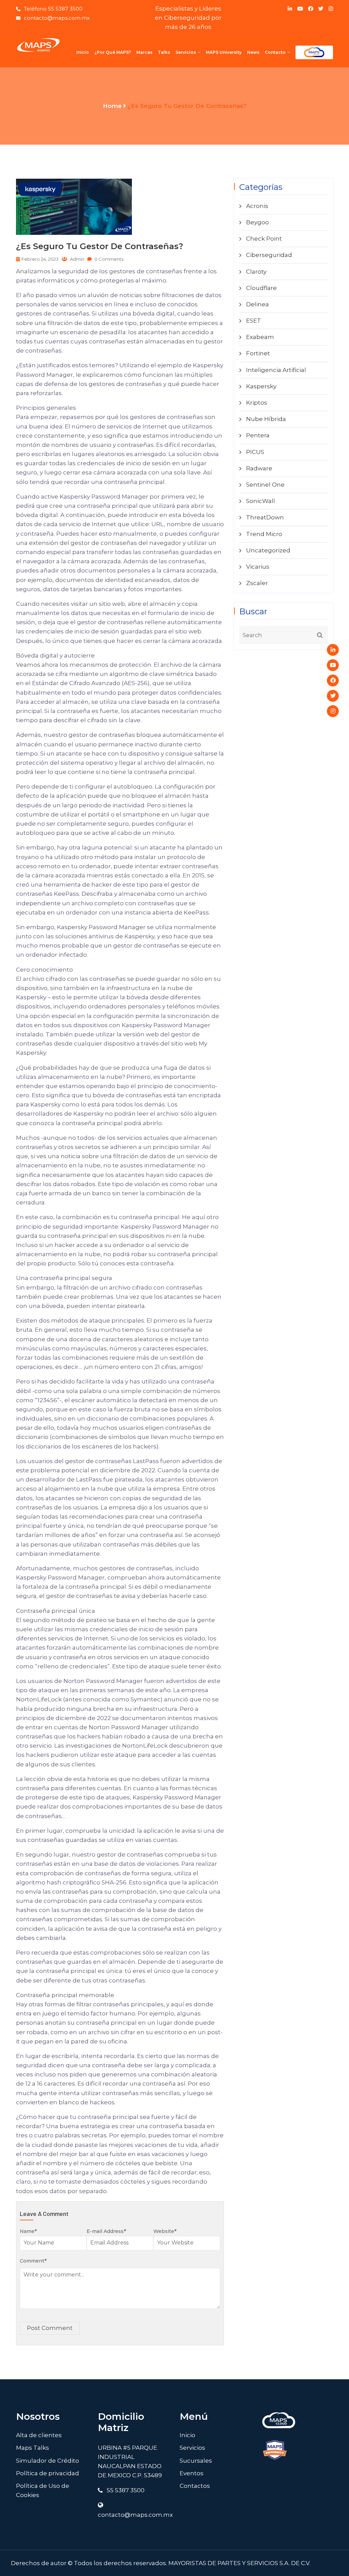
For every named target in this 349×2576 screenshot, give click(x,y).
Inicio (83, 52)
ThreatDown (265, 517)
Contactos (195, 2486)
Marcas (144, 52)
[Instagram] (333, 711)
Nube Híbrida (266, 419)
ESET (254, 321)
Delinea (257, 304)
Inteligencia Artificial (276, 370)
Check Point (264, 239)
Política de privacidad (48, 2473)
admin (77, 259)
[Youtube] (333, 665)
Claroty (256, 272)
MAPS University (224, 52)
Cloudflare (261, 288)
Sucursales (196, 2461)
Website (165, 2231)
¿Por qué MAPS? (113, 52)
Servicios (186, 52)
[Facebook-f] (333, 681)
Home (112, 106)
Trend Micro (264, 534)
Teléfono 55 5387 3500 (53, 9)
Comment (33, 2261)
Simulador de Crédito (48, 2461)
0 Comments (108, 259)
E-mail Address (106, 2231)
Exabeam (260, 337)
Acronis (257, 206)
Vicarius (258, 567)
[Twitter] (333, 696)
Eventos (192, 2473)
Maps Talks (33, 2448)
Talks (164, 52)
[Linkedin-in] (333, 650)
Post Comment (50, 2328)
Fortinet (258, 353)
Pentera (258, 435)
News (253, 52)
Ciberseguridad (269, 255)
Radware (259, 468)
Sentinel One (265, 485)
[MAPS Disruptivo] (38, 45)
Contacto (275, 52)
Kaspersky (261, 386)
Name (28, 2231)
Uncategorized (268, 550)
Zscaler (257, 583)
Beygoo (257, 222)
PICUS (255, 452)
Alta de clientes (39, 2435)
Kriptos (257, 403)
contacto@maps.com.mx (57, 18)
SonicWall (261, 501)
